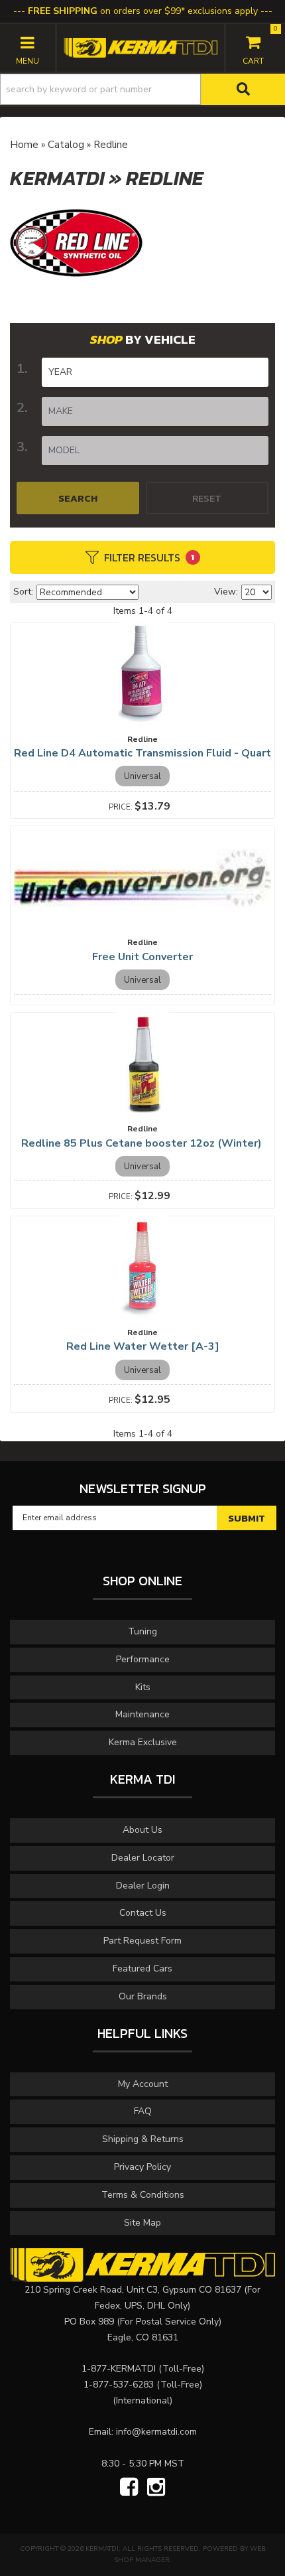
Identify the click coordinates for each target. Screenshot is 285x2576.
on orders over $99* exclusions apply (143, 11)
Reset (207, 498)
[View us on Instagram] (156, 2488)
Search (78, 498)
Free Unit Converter (142, 957)
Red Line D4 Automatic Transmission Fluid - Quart (142, 753)
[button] (142, 89)
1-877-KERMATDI (119, 2369)
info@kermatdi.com (156, 2432)
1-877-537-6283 (119, 2385)
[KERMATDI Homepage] (140, 47)
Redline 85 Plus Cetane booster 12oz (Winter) (143, 1143)
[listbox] (155, 372)
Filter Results (149, 557)
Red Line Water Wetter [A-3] (143, 1346)
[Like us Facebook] (129, 2488)
